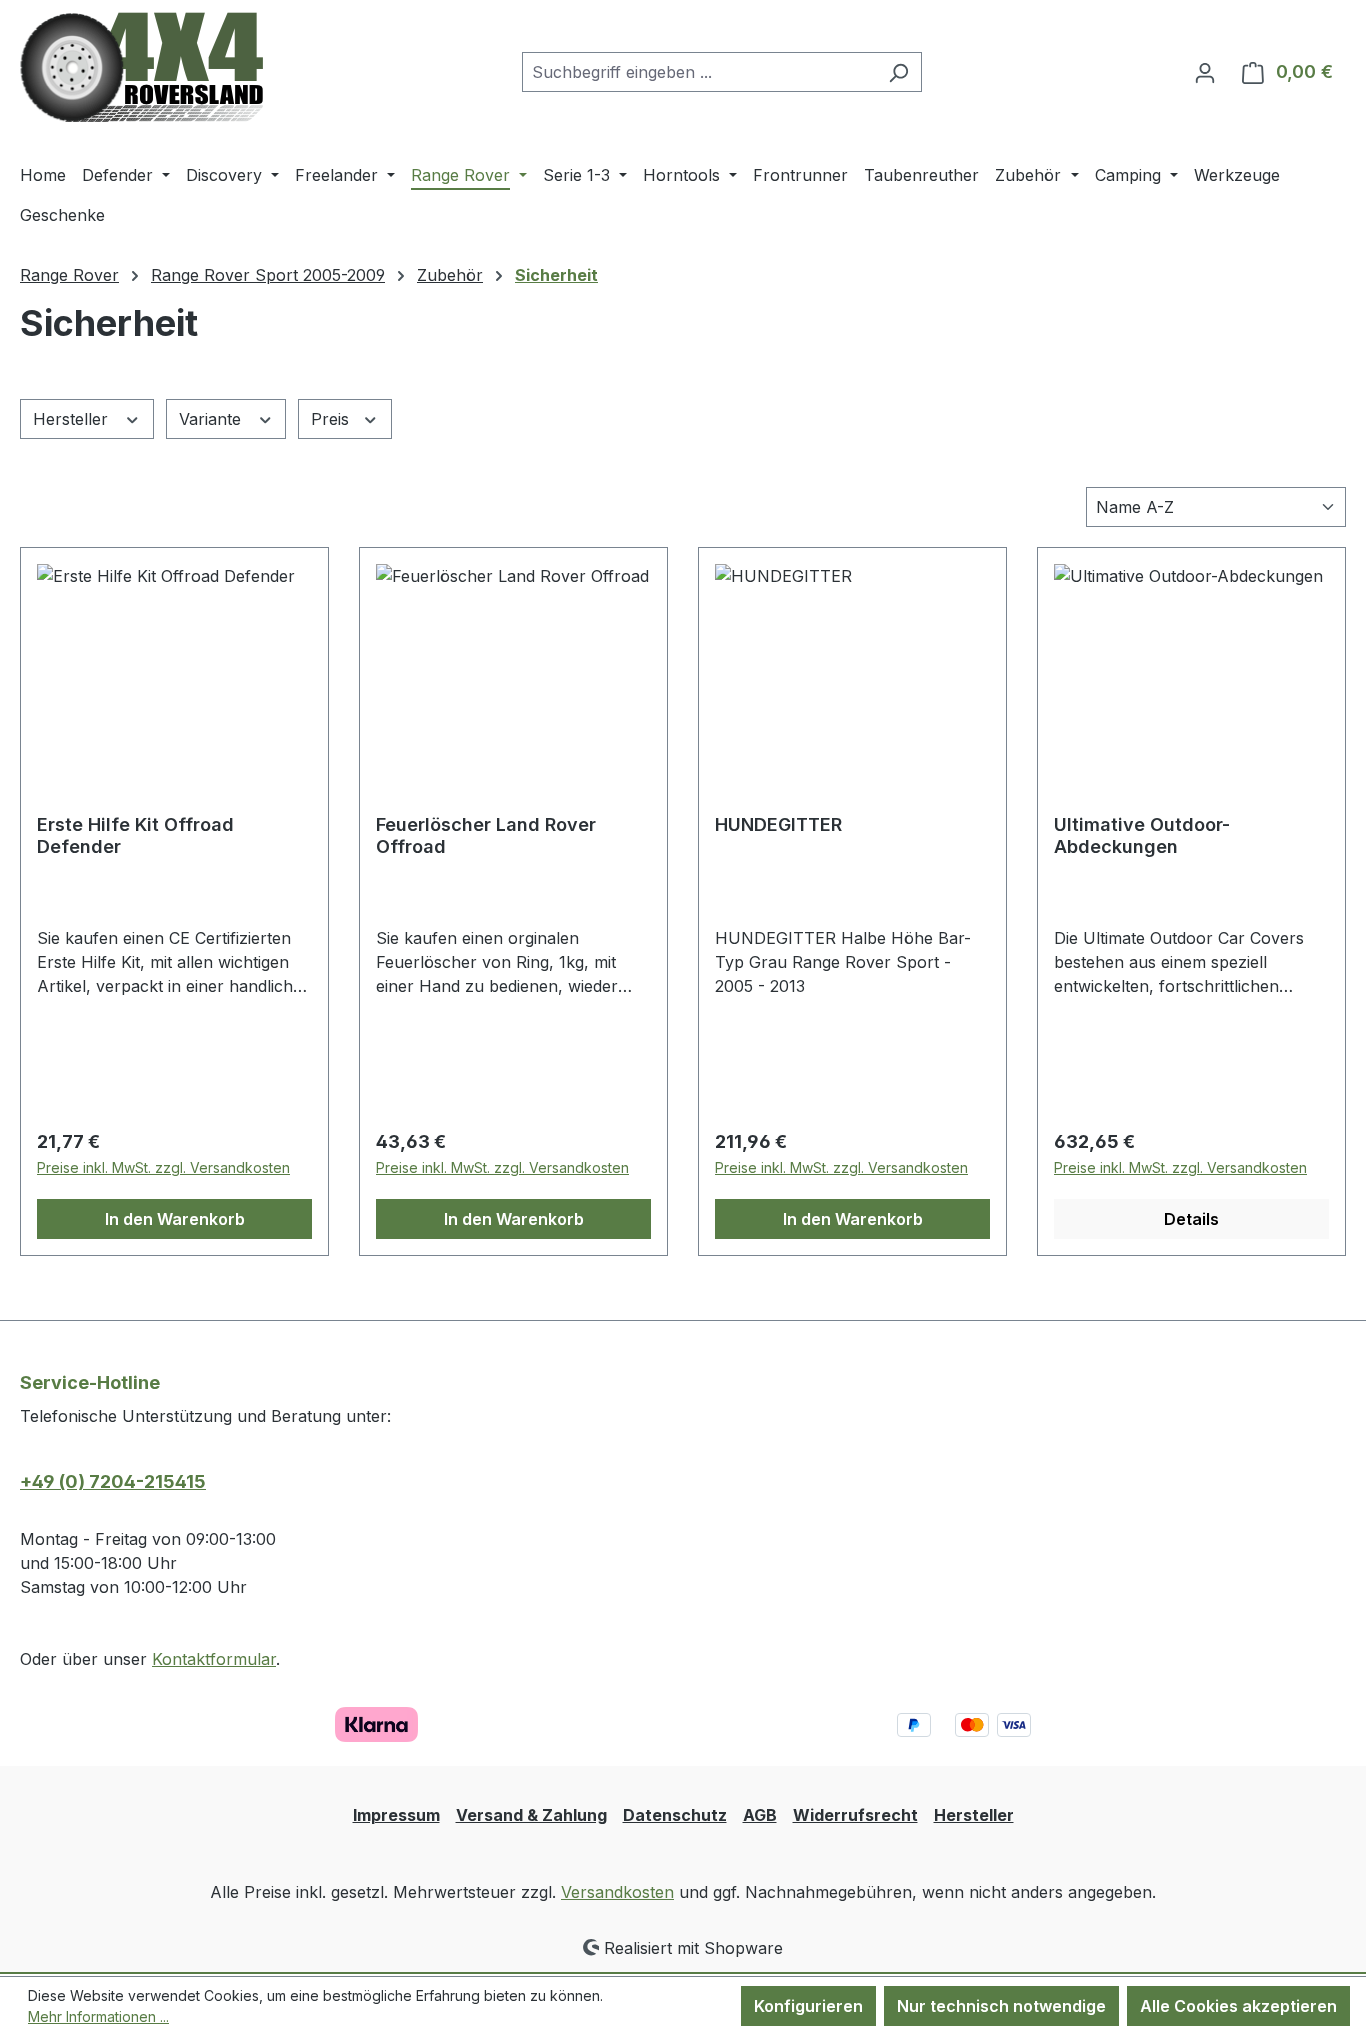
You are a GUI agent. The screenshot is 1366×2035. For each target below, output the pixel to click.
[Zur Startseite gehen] (141, 67)
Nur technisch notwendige (1001, 2006)
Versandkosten (617, 1892)
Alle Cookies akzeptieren (1238, 2006)
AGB (760, 1815)
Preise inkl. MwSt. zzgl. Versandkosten (163, 1167)
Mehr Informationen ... (98, 2016)
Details (1191, 1219)
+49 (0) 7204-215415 (113, 1481)
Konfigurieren (808, 2006)
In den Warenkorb (175, 1219)
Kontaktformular (214, 1659)
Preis (332, 419)
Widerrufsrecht (855, 1815)
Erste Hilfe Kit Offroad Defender (135, 835)
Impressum (396, 1815)
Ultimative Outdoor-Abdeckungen (1142, 835)
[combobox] (699, 72)
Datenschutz (675, 1815)
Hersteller (73, 419)
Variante (212, 419)
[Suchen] (898, 72)
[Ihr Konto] (1205, 72)
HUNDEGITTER (778, 824)
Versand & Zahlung (531, 1815)
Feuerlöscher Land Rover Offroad (486, 835)
